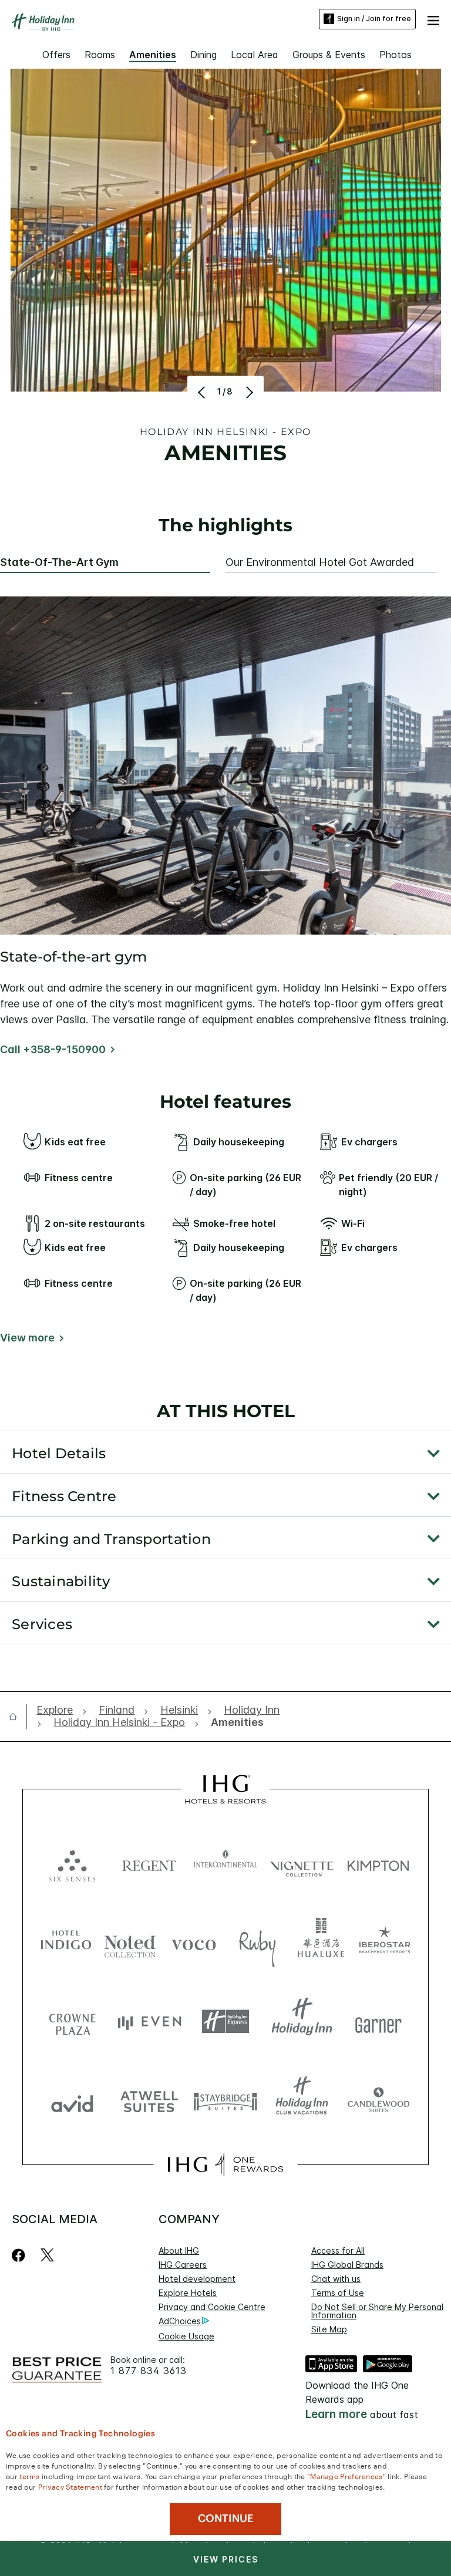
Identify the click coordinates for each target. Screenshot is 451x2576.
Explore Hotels (188, 2293)
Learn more (336, 2414)
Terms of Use (338, 2293)
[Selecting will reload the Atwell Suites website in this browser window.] (149, 2101)
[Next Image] (248, 392)
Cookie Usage (186, 2336)
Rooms (100, 55)
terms (30, 2476)
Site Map (329, 2329)
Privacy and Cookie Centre (212, 2307)
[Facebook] (21, 2255)
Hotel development (197, 2279)
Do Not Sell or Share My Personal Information (377, 2311)
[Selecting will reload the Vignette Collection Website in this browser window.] (302, 1863)
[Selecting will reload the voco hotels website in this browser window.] (193, 1942)
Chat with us (336, 2279)
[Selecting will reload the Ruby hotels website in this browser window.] (258, 1942)
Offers (56, 55)
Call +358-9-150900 (53, 1049)
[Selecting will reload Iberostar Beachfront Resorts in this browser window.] (385, 1942)
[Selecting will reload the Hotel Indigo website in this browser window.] (66, 1942)
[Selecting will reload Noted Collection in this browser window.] (130, 1942)
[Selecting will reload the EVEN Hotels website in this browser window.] (149, 2022)
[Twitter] (47, 2255)
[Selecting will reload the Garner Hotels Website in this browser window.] (378, 2022)
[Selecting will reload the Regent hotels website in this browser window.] (149, 1863)
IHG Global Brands (347, 2265)
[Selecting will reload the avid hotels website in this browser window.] (72, 2101)
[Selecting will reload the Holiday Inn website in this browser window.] (302, 2022)
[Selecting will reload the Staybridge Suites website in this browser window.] (225, 2101)
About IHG (179, 2250)
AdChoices (180, 2321)
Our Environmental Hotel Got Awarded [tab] (320, 562)
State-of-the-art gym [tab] (59, 562)
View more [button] (27, 1338)
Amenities (153, 55)
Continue (226, 2518)
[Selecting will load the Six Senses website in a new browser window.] (72, 1863)
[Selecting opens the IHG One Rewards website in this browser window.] (225, 2164)
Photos (396, 55)
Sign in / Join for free (374, 18)
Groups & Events (329, 55)
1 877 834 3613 (149, 2371)
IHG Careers (183, 2265)
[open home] (18, 1717)
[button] (433, 19)
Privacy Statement (70, 2486)
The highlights (225, 526)
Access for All (338, 2250)
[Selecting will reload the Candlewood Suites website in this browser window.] (378, 2101)
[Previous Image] (203, 392)
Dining (203, 55)
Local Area (255, 55)
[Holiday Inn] (43, 22)
